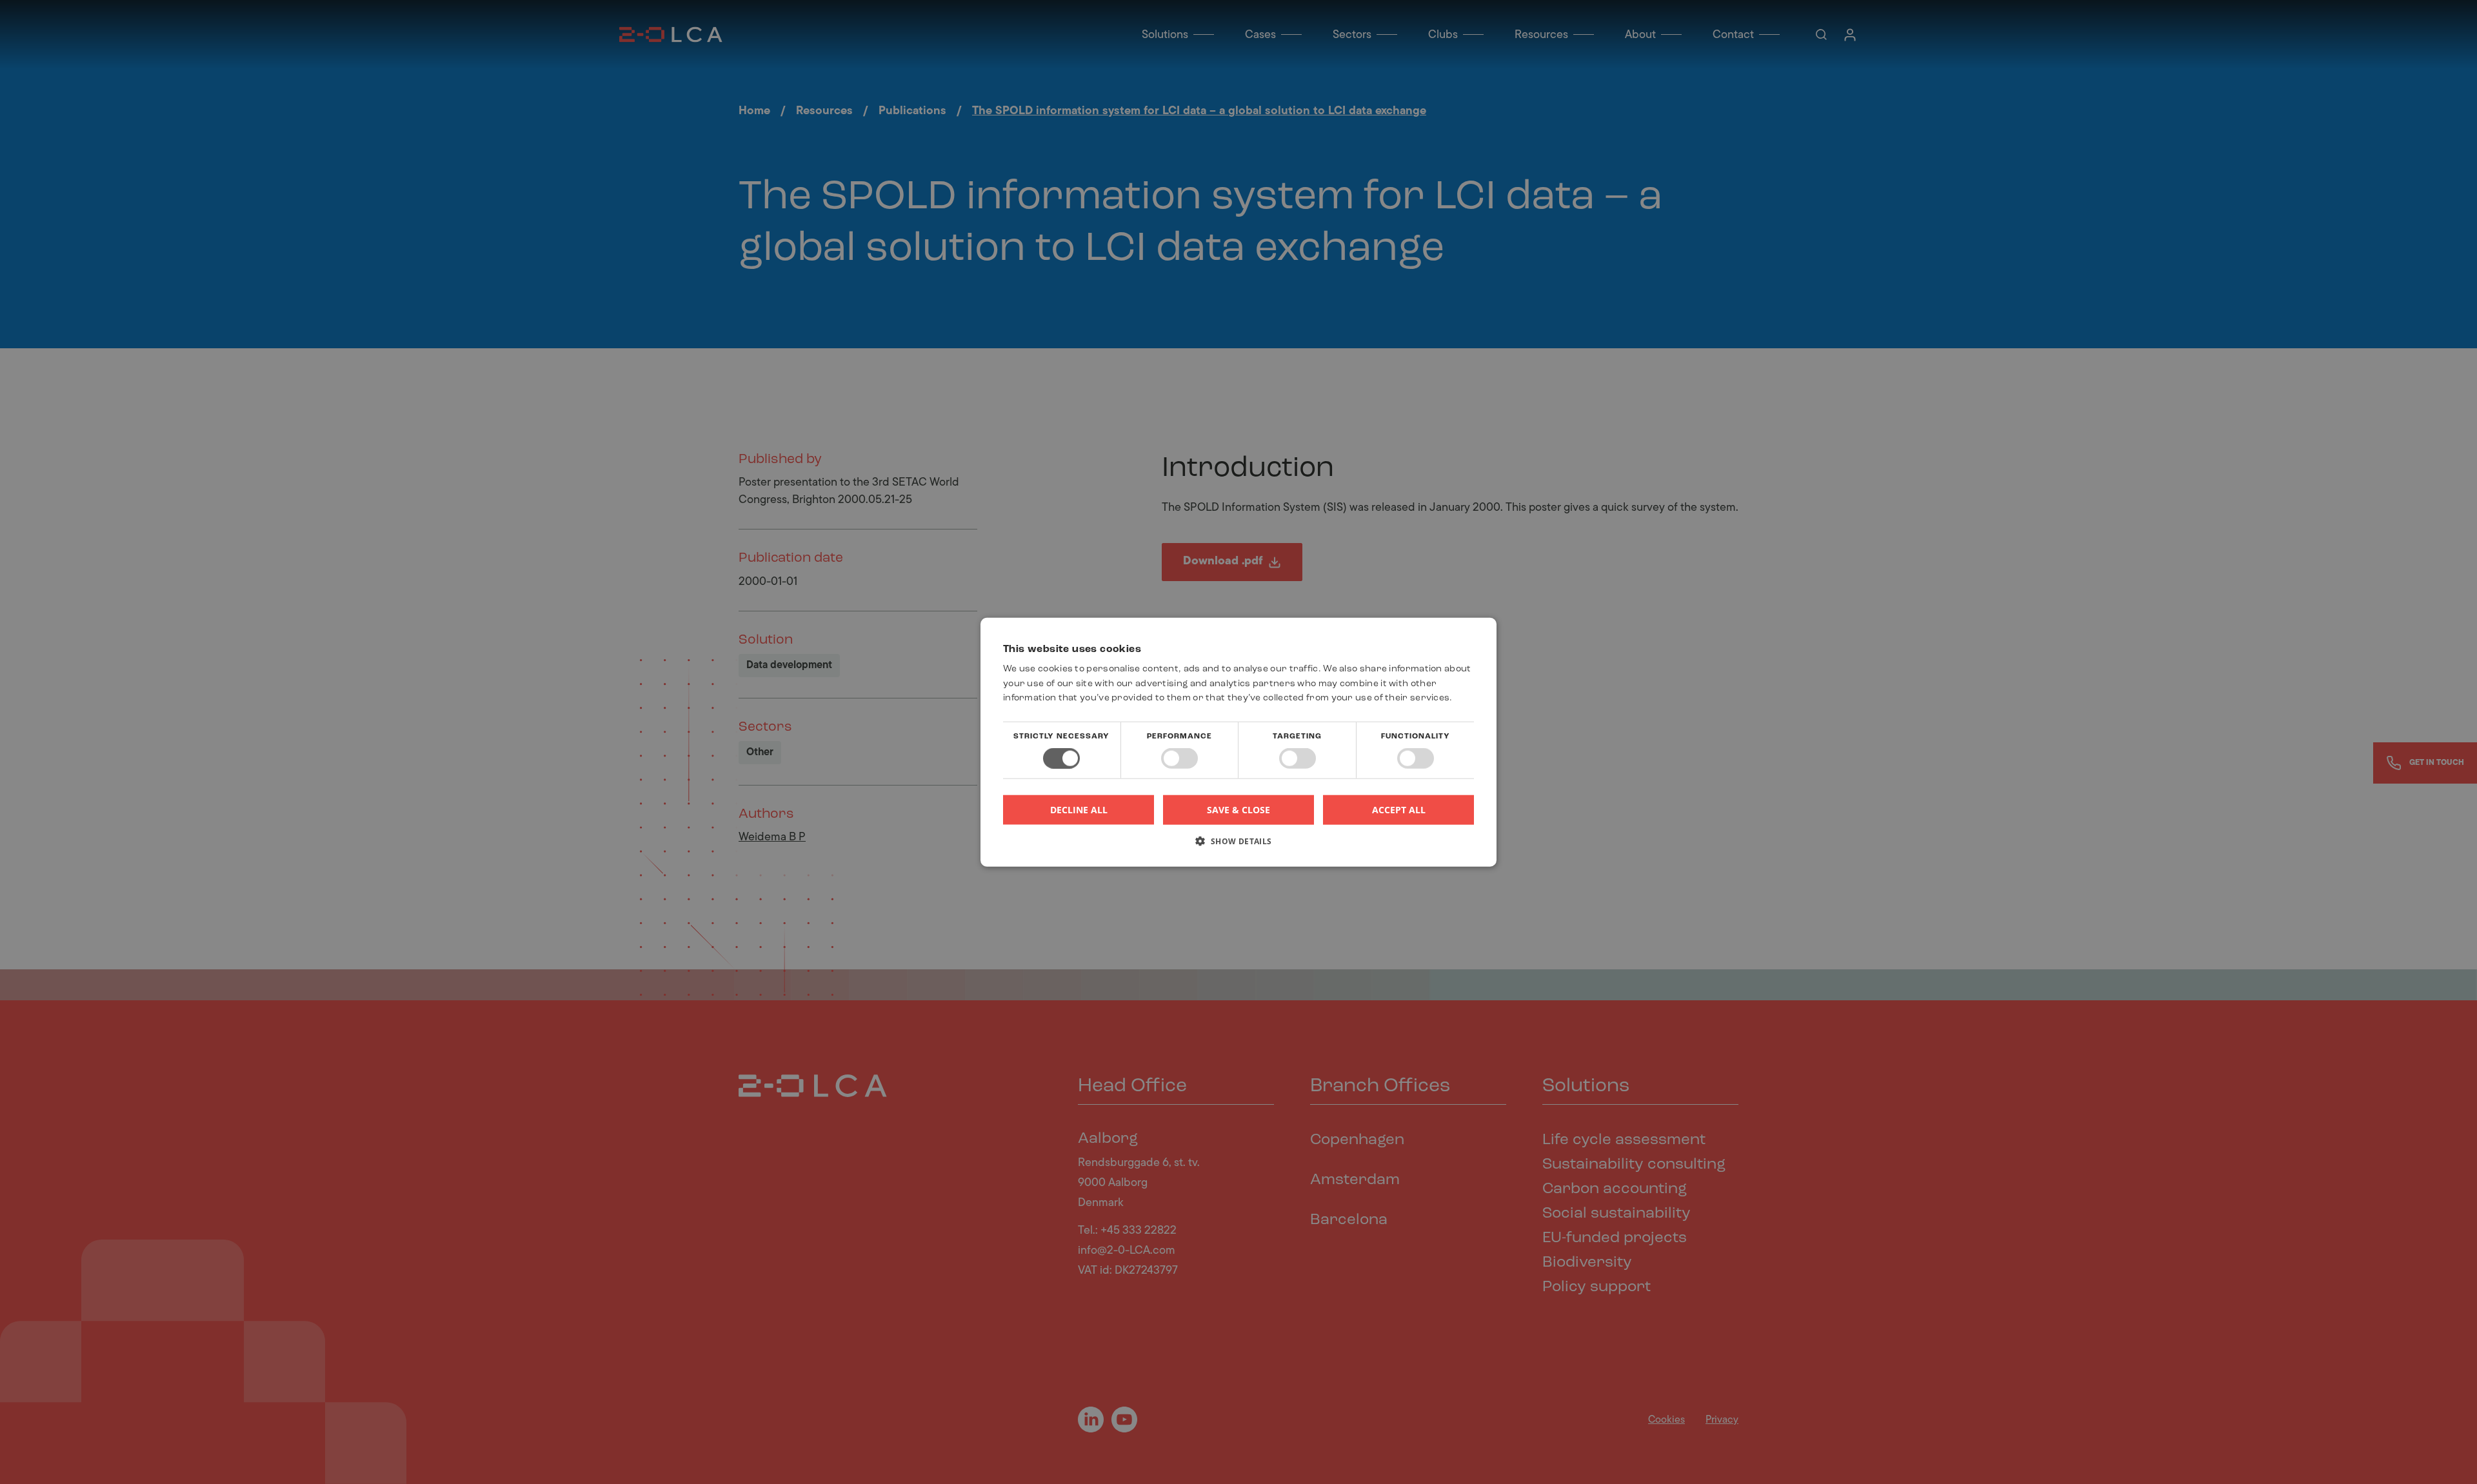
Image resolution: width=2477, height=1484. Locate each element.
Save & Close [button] (1238, 809)
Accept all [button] (1399, 809)
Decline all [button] (1079, 810)
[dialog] (1238, 742)
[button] (1238, 846)
